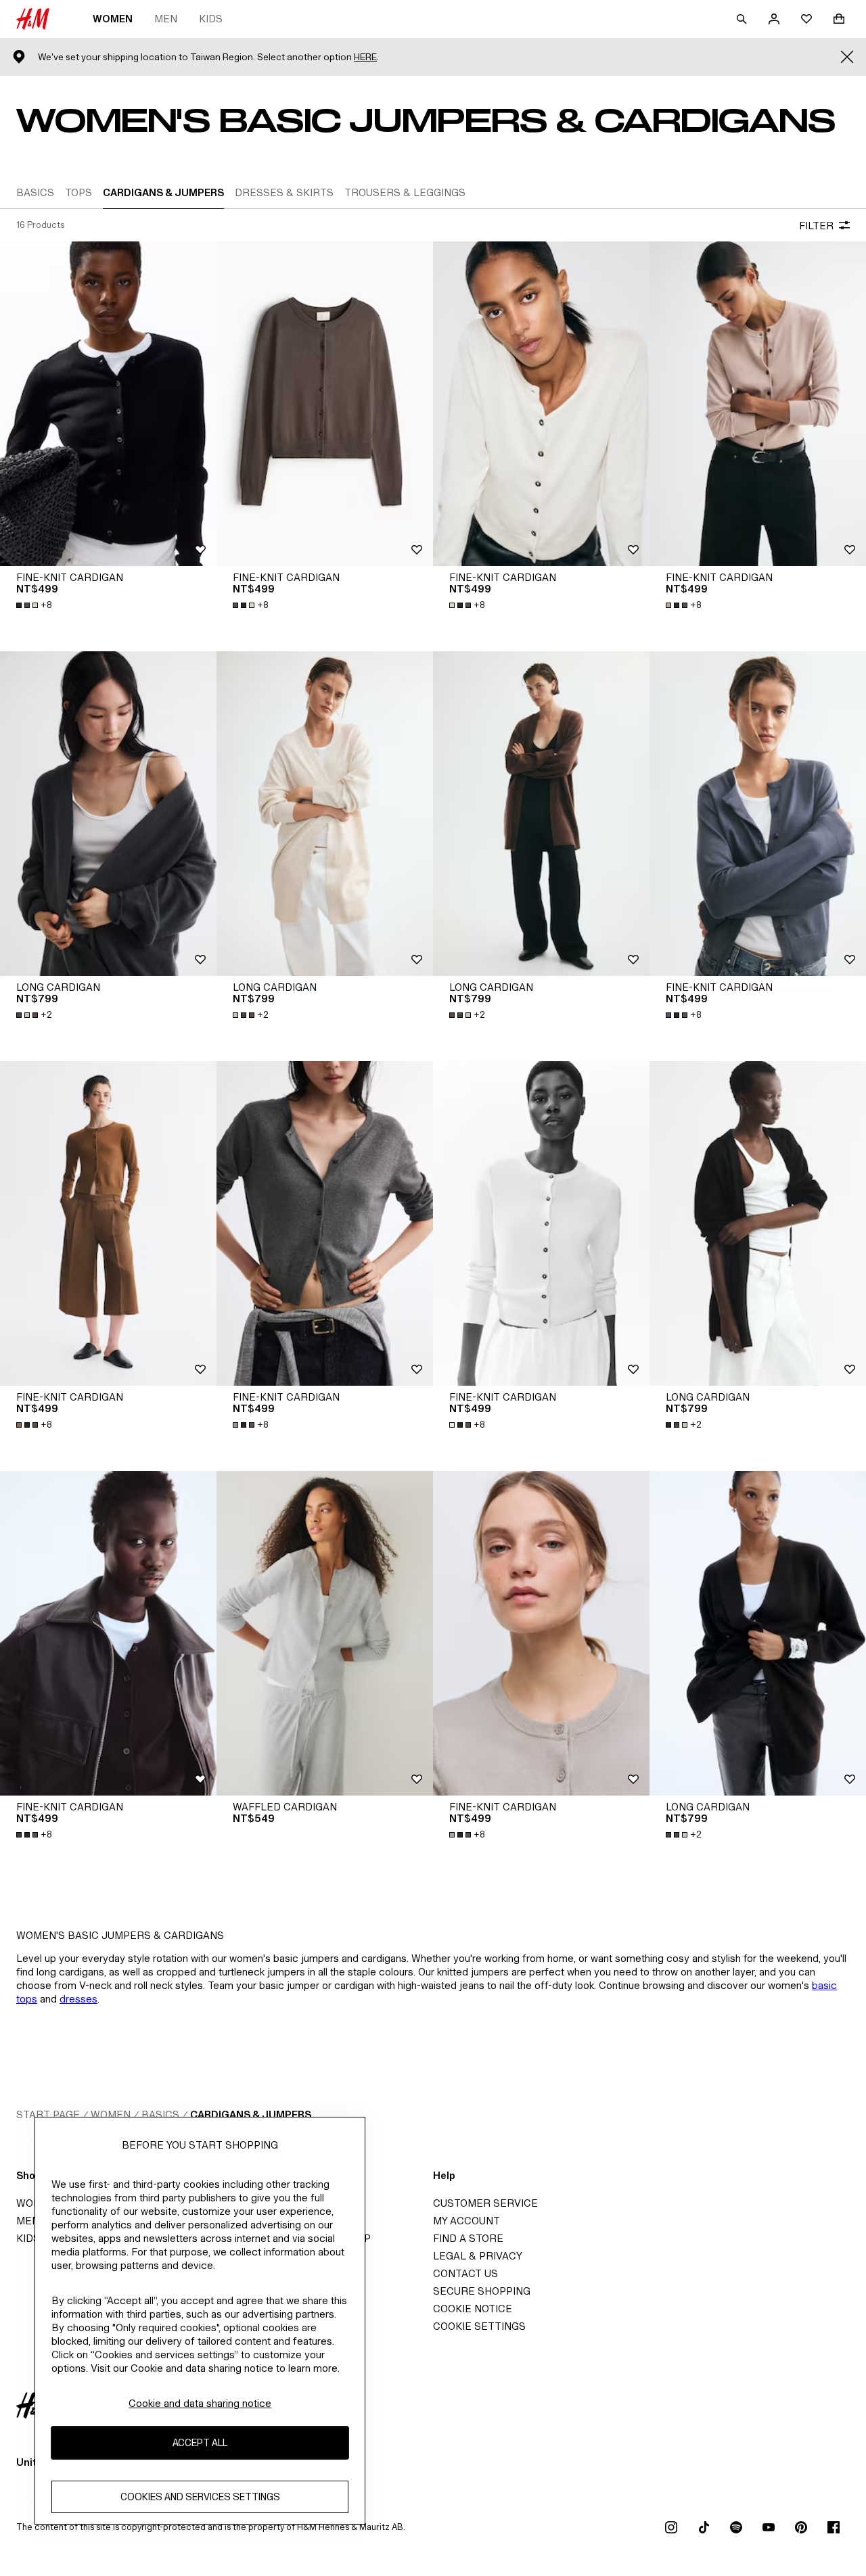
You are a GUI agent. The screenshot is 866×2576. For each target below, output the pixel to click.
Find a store (468, 2238)
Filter (816, 226)
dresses (78, 1999)
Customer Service (485, 2203)
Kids (211, 19)
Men (166, 19)
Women (113, 19)
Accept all (200, 2442)
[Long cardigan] (108, 814)
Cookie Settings (479, 2326)
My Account (466, 2221)
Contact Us (465, 2273)
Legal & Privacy (478, 2256)
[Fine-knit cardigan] (108, 404)
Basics (160, 2114)
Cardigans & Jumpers (251, 2114)
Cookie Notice (473, 2309)
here (365, 57)
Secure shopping (482, 2291)
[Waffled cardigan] (325, 1633)
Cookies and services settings (200, 2497)
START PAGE (48, 2114)
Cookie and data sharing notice (200, 2403)
